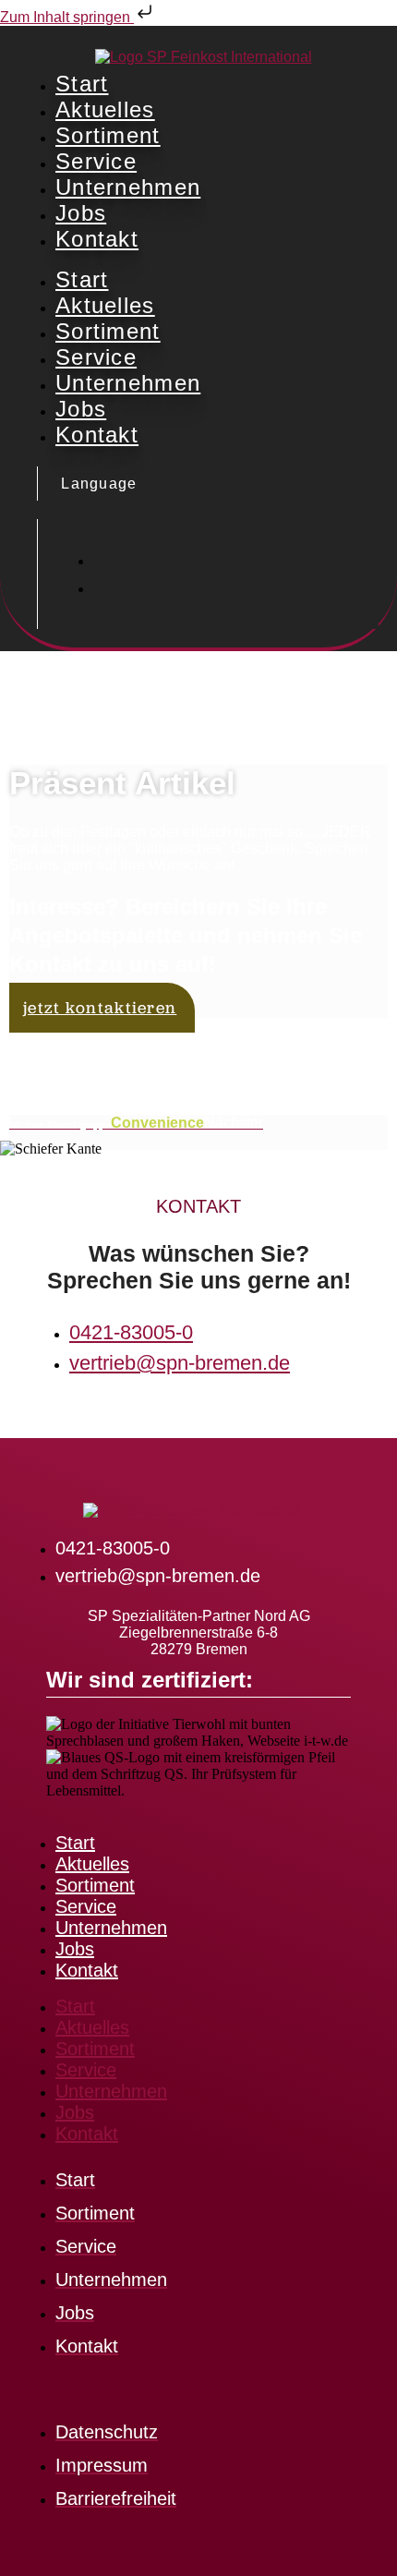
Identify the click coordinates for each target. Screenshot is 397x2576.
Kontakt (97, 239)
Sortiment (108, 135)
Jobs (81, 213)
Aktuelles (105, 109)
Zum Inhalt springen (67, 17)
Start (82, 84)
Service (96, 161)
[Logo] (203, 57)
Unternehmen (128, 187)
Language (97, 484)
